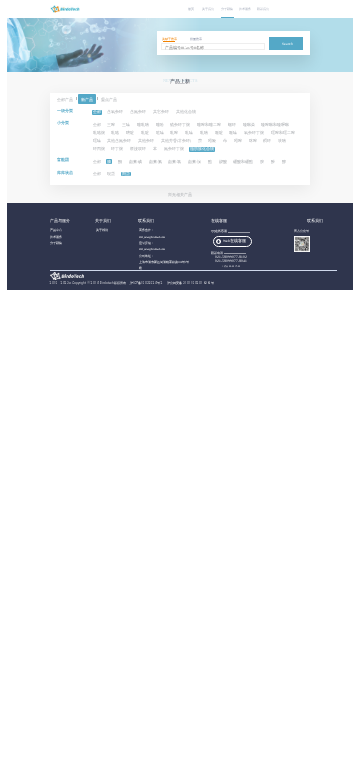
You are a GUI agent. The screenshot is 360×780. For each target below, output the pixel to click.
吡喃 (204, 133)
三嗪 (126, 125)
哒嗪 (160, 133)
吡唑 (174, 133)
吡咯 (115, 133)
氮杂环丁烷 (174, 149)
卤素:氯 (174, 162)
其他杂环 (146, 141)
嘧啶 (130, 133)
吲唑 (238, 141)
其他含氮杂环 (119, 141)
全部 (97, 112)
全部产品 (65, 98)
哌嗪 (233, 133)
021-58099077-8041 (231, 261)
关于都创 (102, 230)
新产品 (87, 98)
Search (287, 44)
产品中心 (56, 230)
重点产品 (109, 98)
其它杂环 (161, 112)
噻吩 (160, 125)
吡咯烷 (99, 133)
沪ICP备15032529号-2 (147, 283)
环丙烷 (99, 149)
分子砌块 (227, 9)
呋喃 (282, 141)
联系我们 (263, 9)
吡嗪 (189, 133)
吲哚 (212, 141)
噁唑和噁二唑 (283, 133)
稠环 (267, 141)
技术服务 (245, 9)
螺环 (232, 125)
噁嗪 (97, 141)
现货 (111, 174)
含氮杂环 (138, 112)
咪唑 (253, 141)
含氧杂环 (115, 112)
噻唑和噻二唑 (209, 125)
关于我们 (208, 9)
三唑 (111, 125)
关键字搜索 (169, 39)
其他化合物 (186, 112)
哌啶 (219, 133)
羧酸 (223, 162)
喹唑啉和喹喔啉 (275, 125)
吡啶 (145, 133)
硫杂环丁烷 (180, 125)
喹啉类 (249, 125)
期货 (126, 174)
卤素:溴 (194, 162)
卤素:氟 (155, 162)
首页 (191, 9)
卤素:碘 (135, 162)
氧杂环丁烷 (254, 133)
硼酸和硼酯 (243, 162)
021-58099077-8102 (231, 257)
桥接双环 (138, 149)
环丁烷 (117, 149)
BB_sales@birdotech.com (152, 237)
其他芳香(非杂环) (176, 141)
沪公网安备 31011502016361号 (190, 283)
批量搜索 (196, 39)
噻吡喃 (143, 125)
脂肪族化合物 (202, 149)
